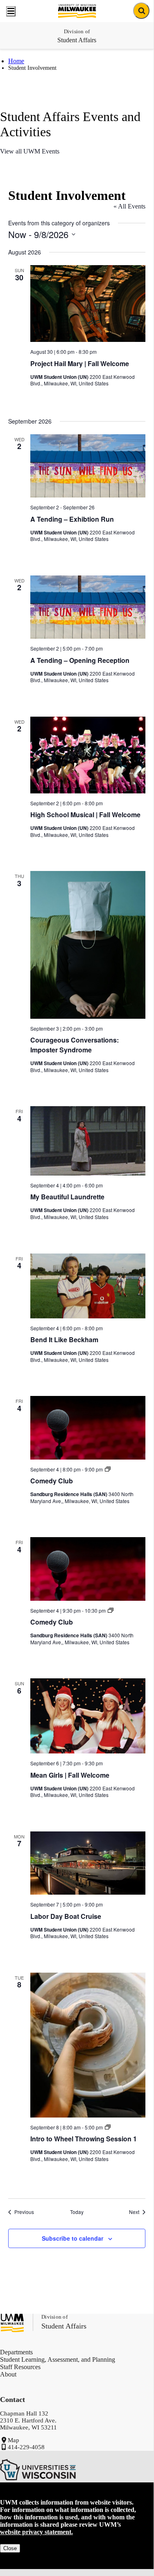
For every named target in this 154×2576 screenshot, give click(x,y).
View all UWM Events (30, 151)
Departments (16, 2352)
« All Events (129, 206)
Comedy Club (52, 1481)
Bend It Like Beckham (64, 1340)
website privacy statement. (36, 2532)
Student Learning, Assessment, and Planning (58, 2359)
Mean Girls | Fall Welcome (70, 1775)
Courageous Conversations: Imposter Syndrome (75, 1045)
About (8, 2374)
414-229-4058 (26, 2447)
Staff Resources (20, 2367)
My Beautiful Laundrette (67, 1197)
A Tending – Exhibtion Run (72, 519)
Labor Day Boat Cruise (66, 1916)
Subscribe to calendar (72, 2238)
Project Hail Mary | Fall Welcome (80, 363)
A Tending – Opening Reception (80, 660)
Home (16, 61)
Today (77, 2212)
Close (10, 2548)
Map (14, 2440)
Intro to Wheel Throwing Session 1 (84, 2139)
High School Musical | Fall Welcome (85, 815)
